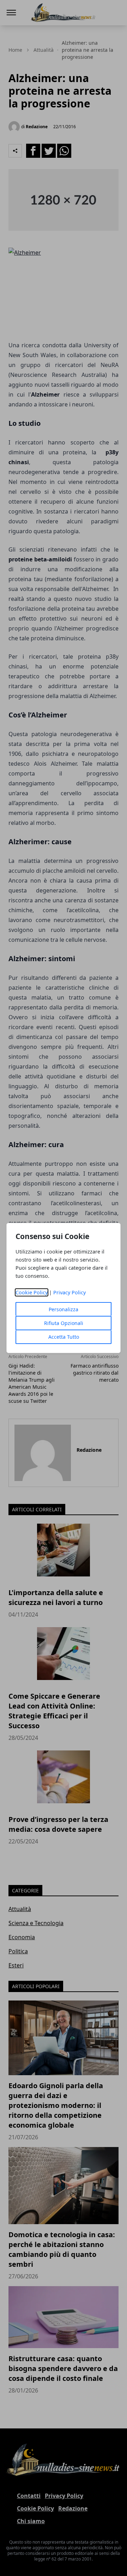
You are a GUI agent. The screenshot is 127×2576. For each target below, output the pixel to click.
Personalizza (64, 1309)
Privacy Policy (69, 1292)
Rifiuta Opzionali (64, 1323)
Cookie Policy (32, 1292)
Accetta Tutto (64, 1337)
